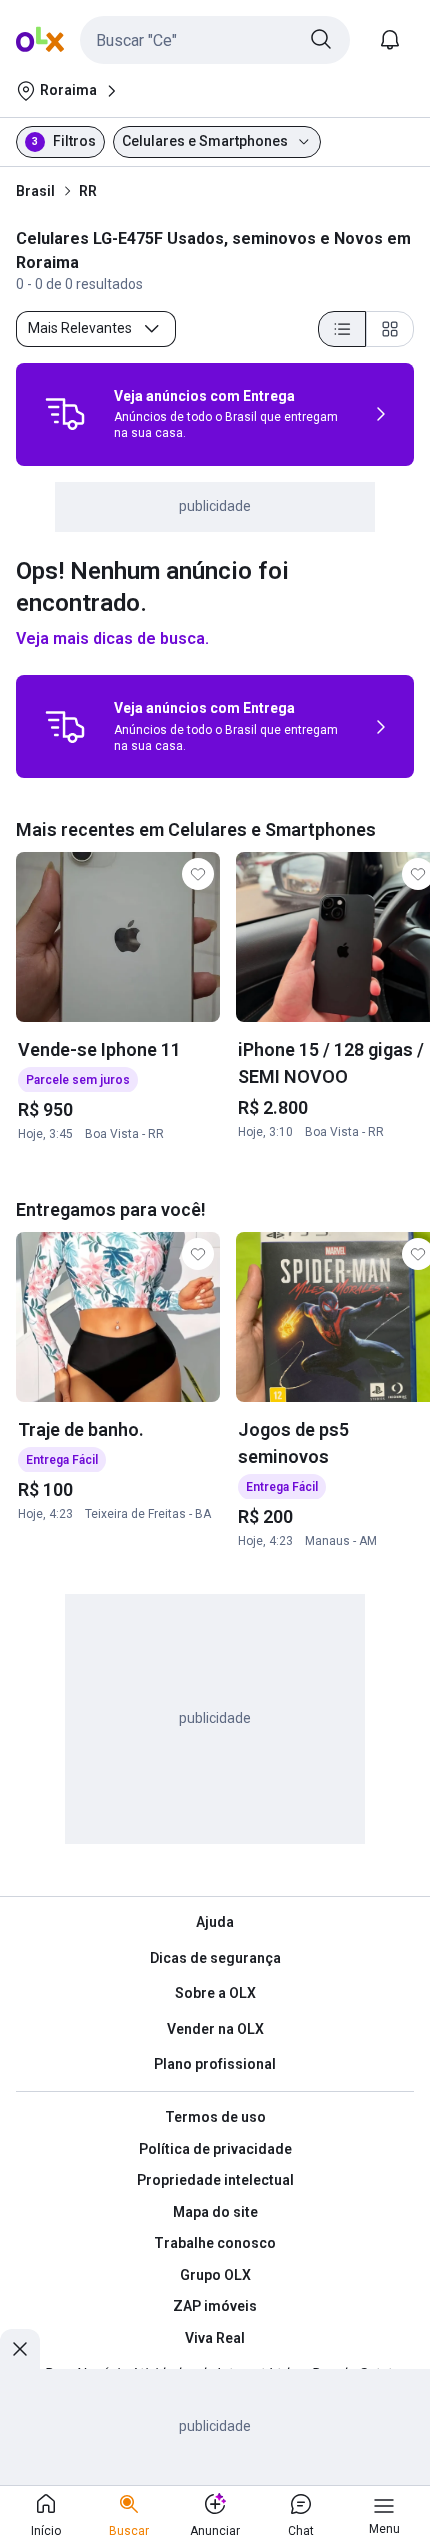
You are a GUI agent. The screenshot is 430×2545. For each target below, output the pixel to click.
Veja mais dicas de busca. (112, 638)
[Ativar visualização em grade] (390, 329)
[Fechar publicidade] (20, 2349)
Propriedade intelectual (215, 2180)
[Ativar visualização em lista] (342, 329)
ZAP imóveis (215, 2306)
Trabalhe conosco (215, 2243)
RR (88, 191)
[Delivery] (65, 414)
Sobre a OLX (215, 1993)
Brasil (35, 191)
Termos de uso (215, 2117)
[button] (215, 40)
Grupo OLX (215, 2275)
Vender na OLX (215, 2029)
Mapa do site (215, 2212)
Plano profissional (215, 2064)
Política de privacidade (215, 2149)
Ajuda (215, 1922)
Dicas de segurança (215, 1958)
